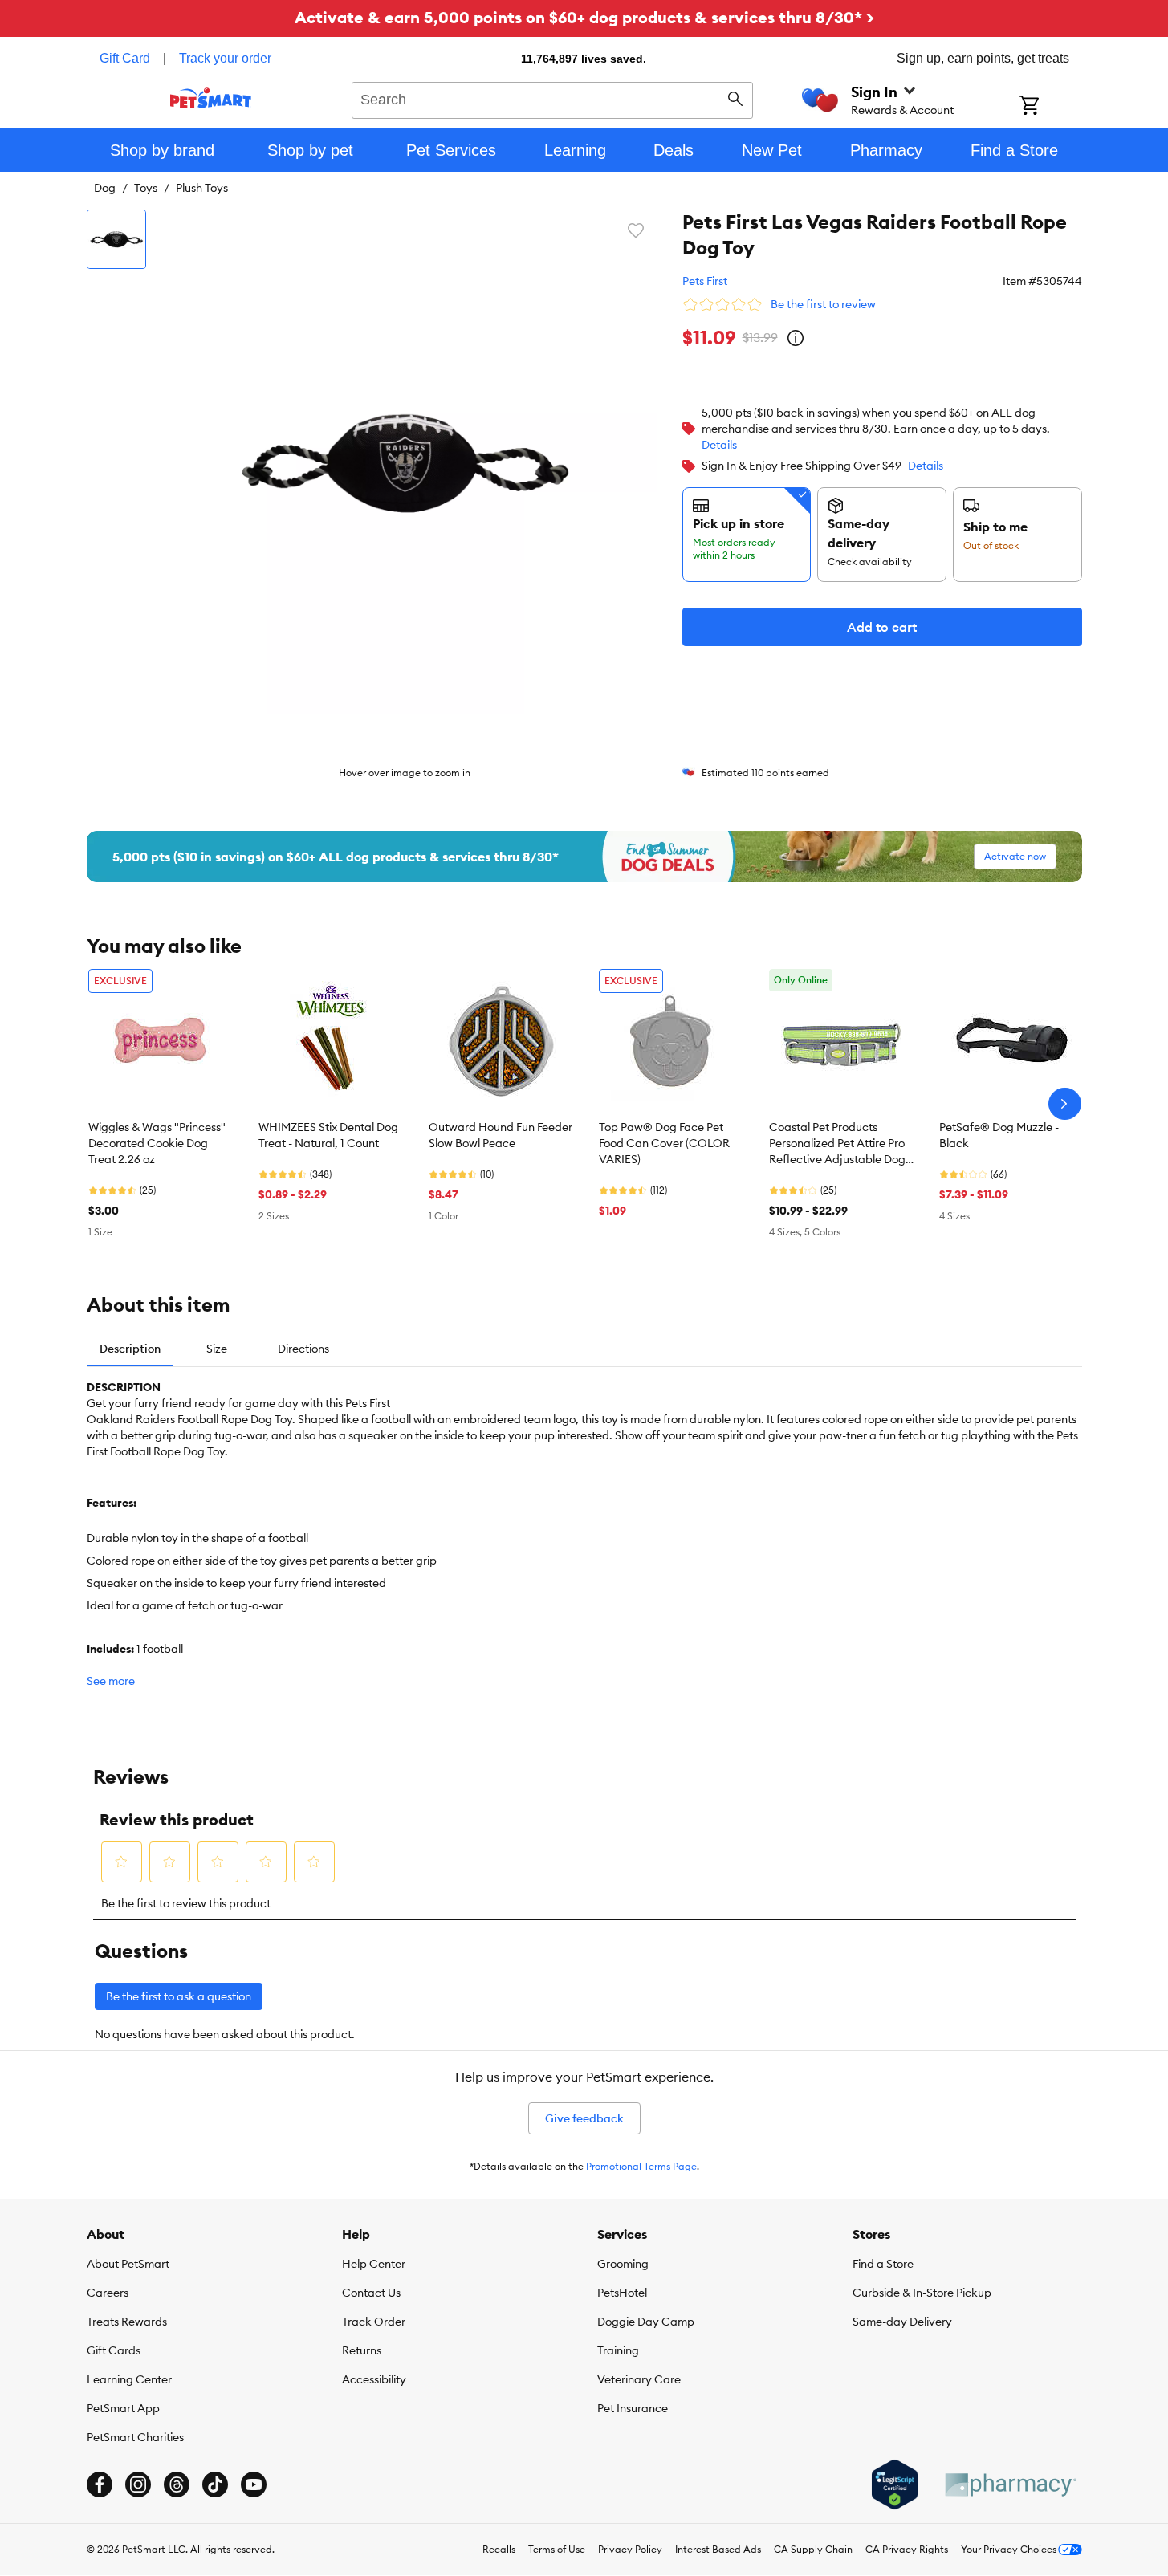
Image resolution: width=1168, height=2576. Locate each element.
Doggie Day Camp (646, 2322)
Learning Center (129, 2379)
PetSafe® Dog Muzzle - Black (999, 1135)
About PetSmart (128, 2264)
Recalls (499, 2549)
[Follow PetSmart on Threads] (177, 2484)
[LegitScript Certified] (895, 2484)
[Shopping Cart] (1050, 107)
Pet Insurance (633, 2408)
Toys (146, 188)
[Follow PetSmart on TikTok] (215, 2484)
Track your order (225, 58)
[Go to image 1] (116, 239)
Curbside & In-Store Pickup (922, 2293)
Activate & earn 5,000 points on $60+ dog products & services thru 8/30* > (584, 17)
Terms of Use (557, 2549)
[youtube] (254, 2484)
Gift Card (125, 58)
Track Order (374, 2322)
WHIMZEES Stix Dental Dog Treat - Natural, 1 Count (328, 1135)
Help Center (374, 2264)
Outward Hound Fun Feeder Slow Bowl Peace (501, 1135)
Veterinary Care (639, 2379)
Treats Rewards (127, 2322)
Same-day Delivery (902, 2322)
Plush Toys (202, 188)
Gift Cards (114, 2350)
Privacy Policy (630, 2549)
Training (618, 2350)
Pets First (705, 281)
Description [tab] (130, 1349)
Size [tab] (217, 1349)
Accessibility (374, 2379)
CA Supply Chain (813, 2549)
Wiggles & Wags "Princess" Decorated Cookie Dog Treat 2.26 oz (157, 1143)
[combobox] (553, 98)
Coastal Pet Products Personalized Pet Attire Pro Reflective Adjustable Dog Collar (837, 1144)
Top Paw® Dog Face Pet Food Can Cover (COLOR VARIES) (664, 1143)
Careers (108, 2293)
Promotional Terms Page (641, 2166)
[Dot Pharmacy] (1010, 2485)
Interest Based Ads (718, 2549)
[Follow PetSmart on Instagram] (138, 2484)
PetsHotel (622, 2293)
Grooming (623, 2264)
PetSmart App (123, 2408)
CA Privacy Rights (907, 2549)
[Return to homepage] (211, 98)
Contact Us (371, 2293)
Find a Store (883, 2264)
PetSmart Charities (135, 2437)
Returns (362, 2350)
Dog (105, 188)
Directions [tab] (303, 1349)
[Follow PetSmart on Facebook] (100, 2484)
